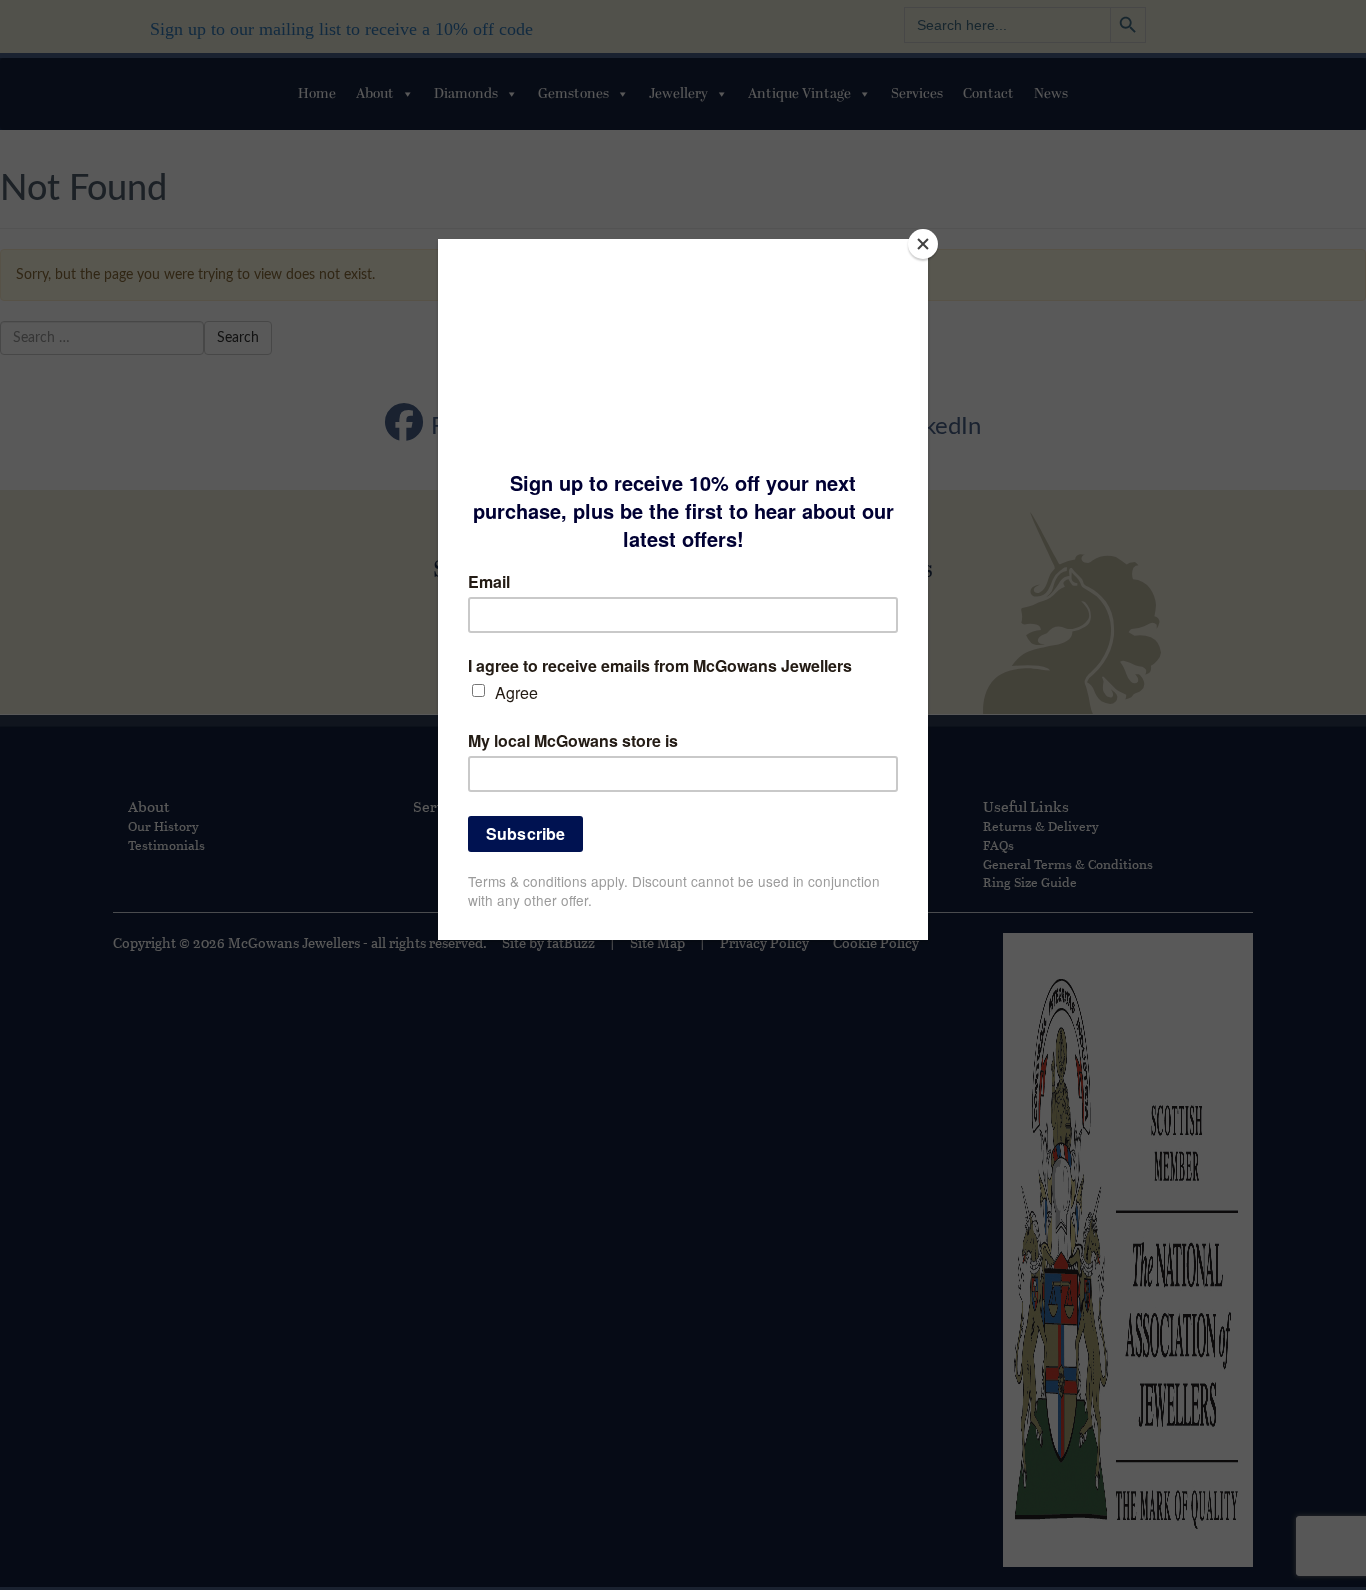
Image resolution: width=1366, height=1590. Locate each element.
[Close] (923, 244)
